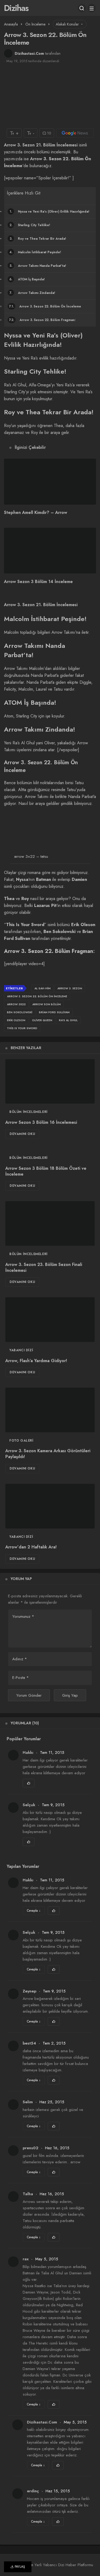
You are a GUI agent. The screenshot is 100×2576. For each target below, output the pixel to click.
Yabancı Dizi (21, 1350)
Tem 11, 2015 (52, 1752)
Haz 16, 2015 (57, 2148)
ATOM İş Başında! (27, 279)
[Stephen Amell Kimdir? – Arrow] (50, 482)
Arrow (37, 159)
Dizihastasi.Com (29, 53)
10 (49, 133)
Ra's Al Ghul (68, 1020)
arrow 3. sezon (70, 988)
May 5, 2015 (47, 2259)
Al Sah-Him (43, 988)
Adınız (20, 1659)
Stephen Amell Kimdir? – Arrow (36, 513)
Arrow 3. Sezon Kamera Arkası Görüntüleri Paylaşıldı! (48, 1454)
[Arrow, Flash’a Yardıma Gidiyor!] (50, 1320)
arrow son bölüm (47, 1004)
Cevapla (34, 1911)
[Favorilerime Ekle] (29, 1783)
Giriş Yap (70, 1695)
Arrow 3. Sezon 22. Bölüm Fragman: (42, 320)
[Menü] (92, 8)
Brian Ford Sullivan (54, 1012)
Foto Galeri (21, 1441)
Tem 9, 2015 (53, 1805)
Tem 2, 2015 (54, 2043)
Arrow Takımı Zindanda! (32, 293)
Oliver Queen (42, 1020)
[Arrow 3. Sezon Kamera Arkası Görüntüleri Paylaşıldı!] (50, 1410)
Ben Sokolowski (20, 1012)
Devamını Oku (22, 1134)
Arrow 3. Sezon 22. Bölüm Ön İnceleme (45, 306)
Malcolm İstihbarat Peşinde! (35, 252)
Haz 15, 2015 (58, 2491)
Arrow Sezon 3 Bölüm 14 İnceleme (38, 582)
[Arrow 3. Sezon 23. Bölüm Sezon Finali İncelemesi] (50, 1223)
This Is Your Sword (22, 1028)
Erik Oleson (16, 1020)
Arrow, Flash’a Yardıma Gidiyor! (36, 1361)
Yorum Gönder (29, 1695)
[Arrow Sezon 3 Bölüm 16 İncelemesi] (50, 1082)
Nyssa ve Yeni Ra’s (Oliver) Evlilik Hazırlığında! (49, 212)
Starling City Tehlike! (30, 225)
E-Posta (21, 1678)
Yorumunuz (23, 1616)
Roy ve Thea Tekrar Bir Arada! (38, 239)
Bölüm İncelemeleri (29, 1112)
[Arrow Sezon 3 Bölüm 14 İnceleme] (50, 551)
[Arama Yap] (82, 8)
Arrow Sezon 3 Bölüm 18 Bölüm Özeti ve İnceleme (46, 1171)
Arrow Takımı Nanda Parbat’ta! (38, 266)
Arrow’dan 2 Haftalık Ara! (31, 1547)
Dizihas (16, 8)
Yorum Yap (21, 1579)
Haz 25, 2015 (52, 2102)
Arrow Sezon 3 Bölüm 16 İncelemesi (41, 1122)
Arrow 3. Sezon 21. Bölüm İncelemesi (41, 145)
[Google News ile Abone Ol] (75, 133)
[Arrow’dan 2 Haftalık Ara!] (50, 1506)
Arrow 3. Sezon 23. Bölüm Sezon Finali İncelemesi (44, 1267)
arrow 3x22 (16, 1004)
